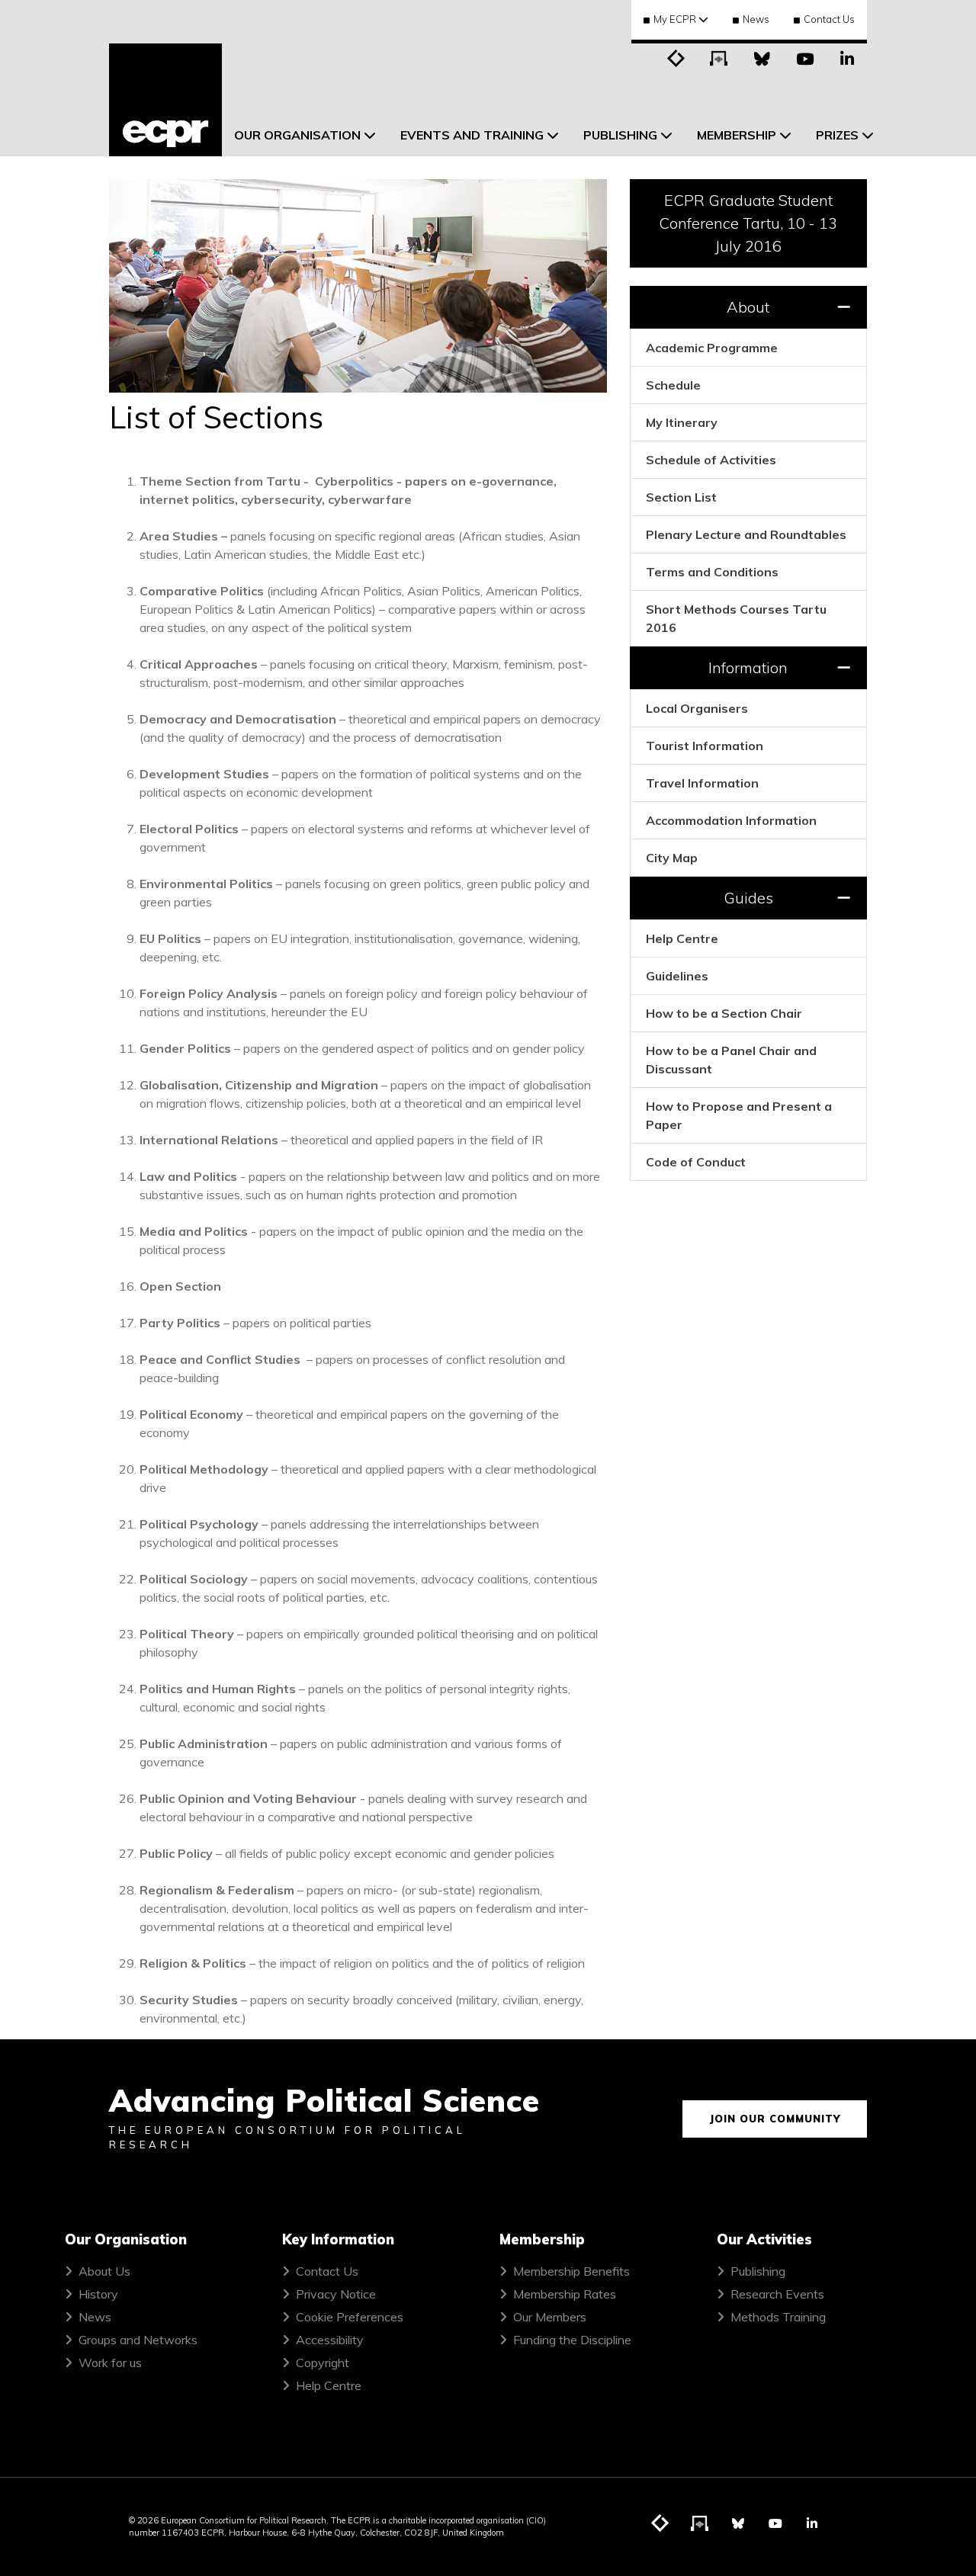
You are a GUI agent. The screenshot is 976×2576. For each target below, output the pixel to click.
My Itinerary (682, 422)
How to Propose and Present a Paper (739, 1115)
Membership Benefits (571, 2271)
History (98, 2294)
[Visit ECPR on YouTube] (804, 57)
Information (748, 667)
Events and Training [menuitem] (472, 135)
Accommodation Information (731, 820)
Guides (748, 898)
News (756, 19)
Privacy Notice (336, 2294)
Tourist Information (705, 746)
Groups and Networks (138, 2340)
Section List (681, 497)
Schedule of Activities (711, 460)
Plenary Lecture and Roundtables (746, 534)
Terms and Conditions (712, 572)
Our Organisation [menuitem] (297, 135)
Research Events (777, 2294)
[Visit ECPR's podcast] (719, 57)
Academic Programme (712, 348)
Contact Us (829, 19)
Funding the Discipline (572, 2340)
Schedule (673, 385)
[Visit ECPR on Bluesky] (762, 57)
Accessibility (330, 2340)
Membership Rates (565, 2294)
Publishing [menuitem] (620, 135)
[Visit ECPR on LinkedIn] (847, 57)
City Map (672, 858)
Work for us (110, 2363)
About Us (104, 2271)
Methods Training (778, 2317)
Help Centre (682, 938)
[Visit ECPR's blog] (676, 57)
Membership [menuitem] (737, 135)
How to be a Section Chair (724, 1013)
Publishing (758, 2271)
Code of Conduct (696, 1162)
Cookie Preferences (350, 2317)
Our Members (550, 2317)
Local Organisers (697, 708)
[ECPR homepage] (165, 100)
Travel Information (702, 783)
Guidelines (677, 976)
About (748, 307)
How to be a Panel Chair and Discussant (731, 1060)
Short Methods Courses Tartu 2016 (736, 618)
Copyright (323, 2363)
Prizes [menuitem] (837, 135)
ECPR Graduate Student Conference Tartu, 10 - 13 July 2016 (748, 223)
